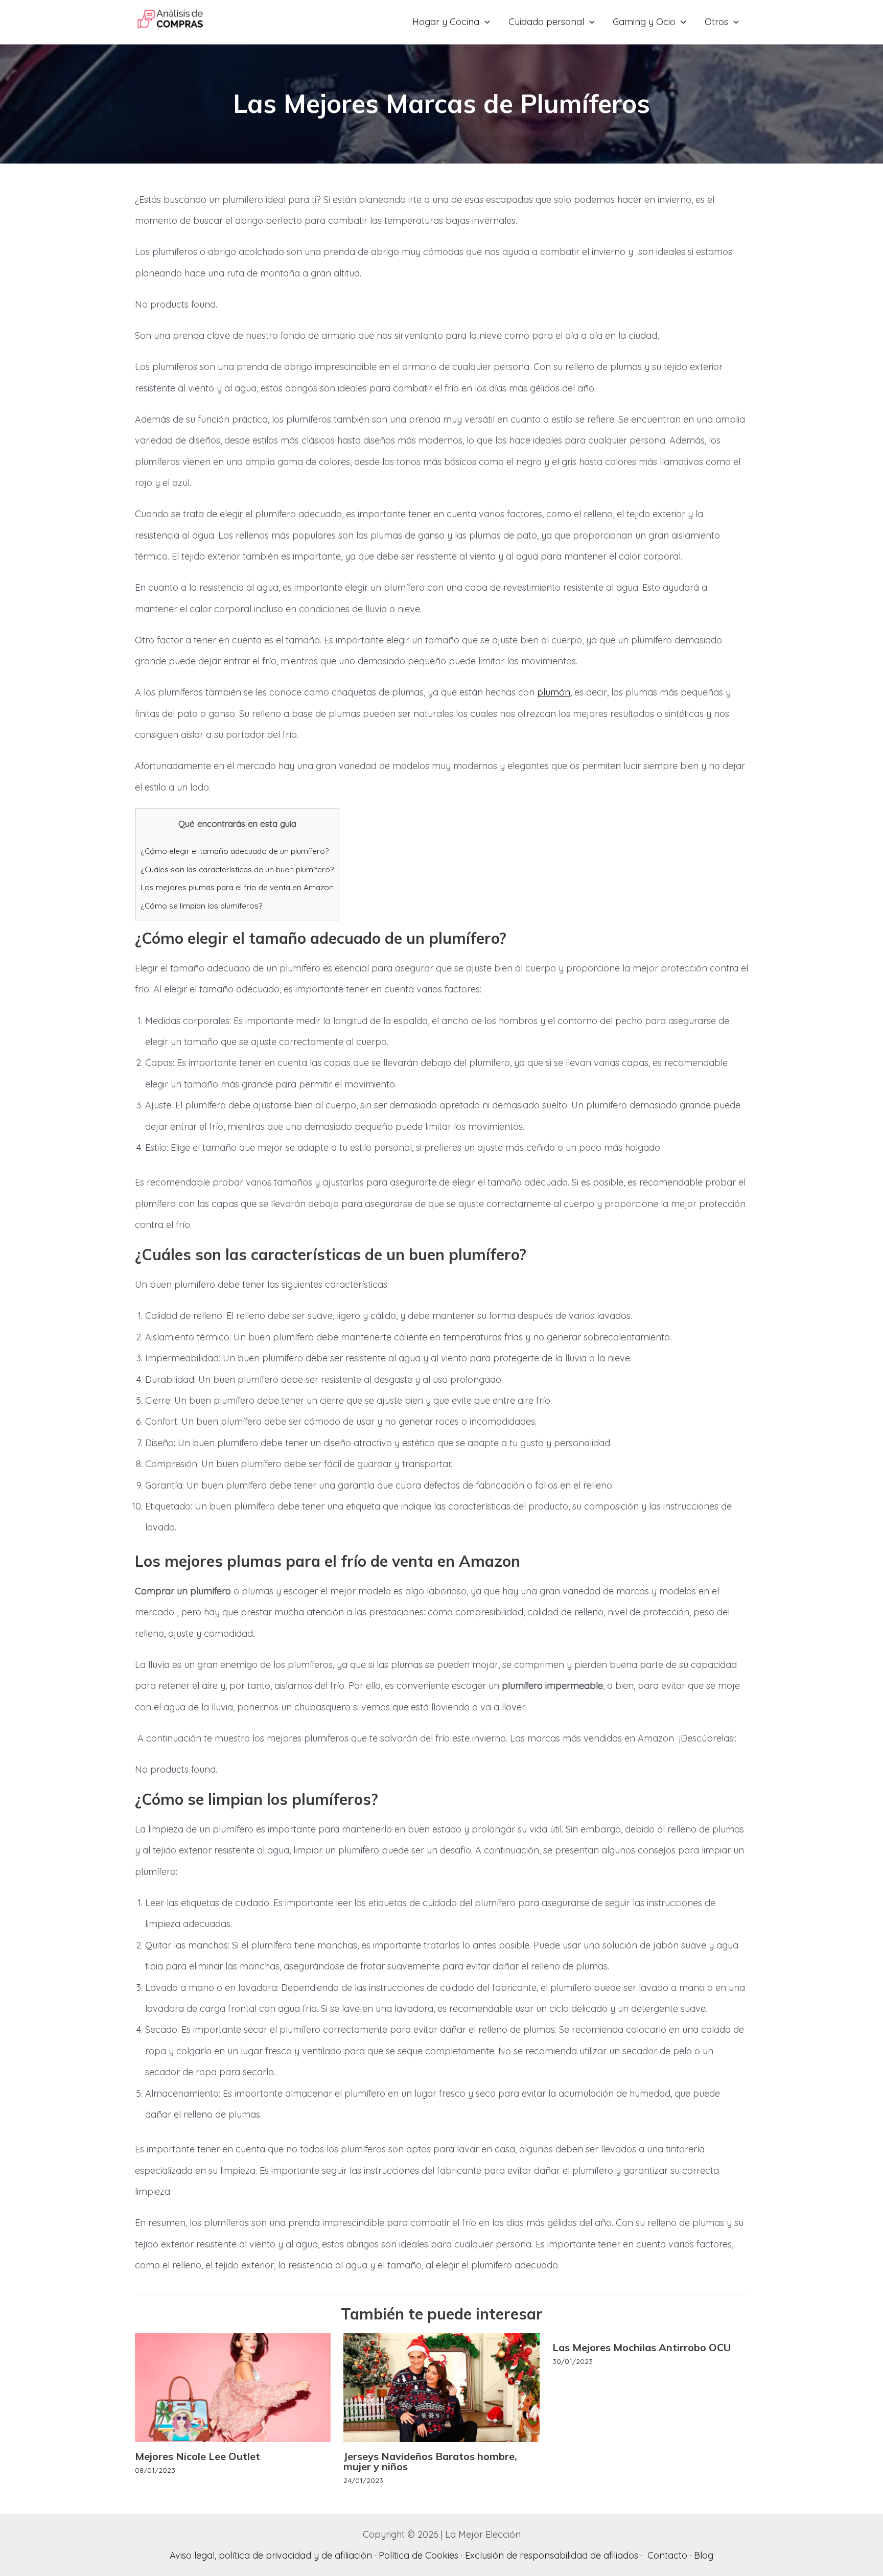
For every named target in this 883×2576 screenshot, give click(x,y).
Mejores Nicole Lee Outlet (197, 2456)
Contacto (667, 2555)
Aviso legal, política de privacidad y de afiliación (271, 2555)
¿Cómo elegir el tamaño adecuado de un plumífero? (235, 851)
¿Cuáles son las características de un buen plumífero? (237, 869)
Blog (704, 2555)
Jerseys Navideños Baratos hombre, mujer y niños (430, 2461)
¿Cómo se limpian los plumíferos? (201, 906)
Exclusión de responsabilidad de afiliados (552, 2555)
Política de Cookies (419, 2555)
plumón (554, 692)
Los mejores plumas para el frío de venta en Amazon (237, 887)
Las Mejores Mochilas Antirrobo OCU (642, 2347)
